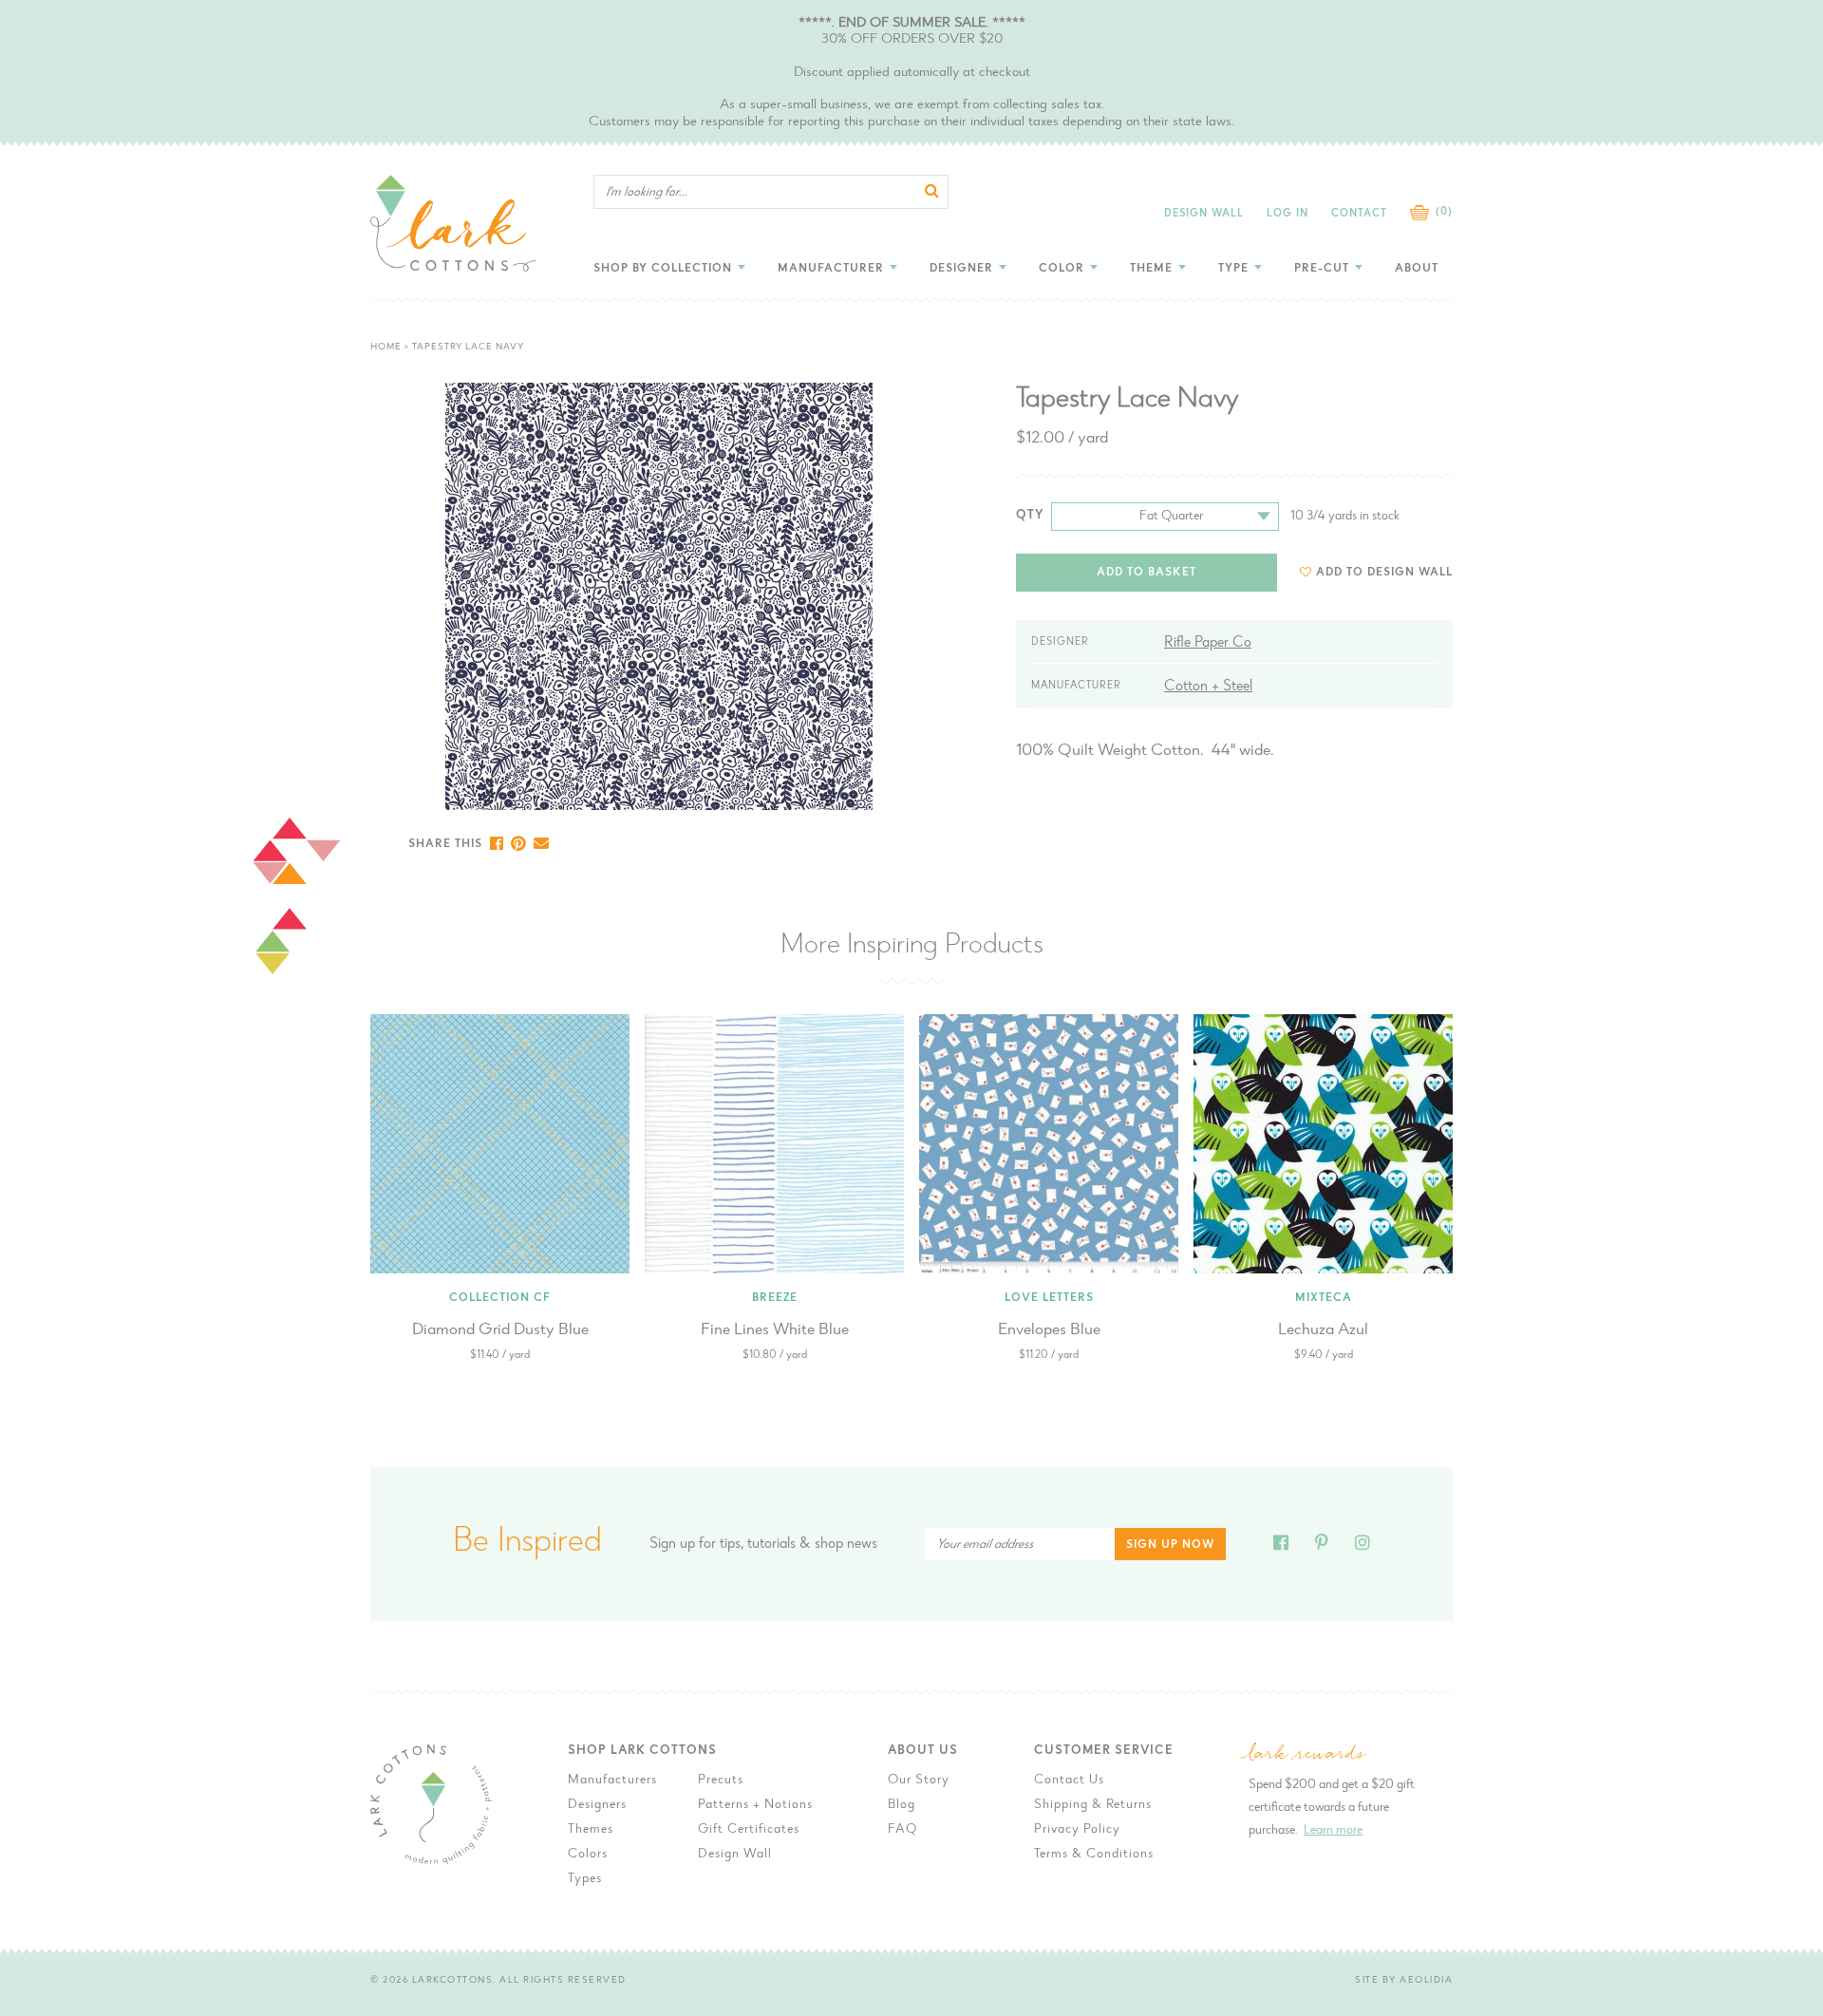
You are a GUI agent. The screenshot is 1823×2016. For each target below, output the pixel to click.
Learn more (1333, 1831)
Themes (591, 1830)
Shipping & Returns (1093, 1805)
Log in (1287, 214)
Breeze (775, 1298)
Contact (1359, 214)
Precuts (721, 1780)
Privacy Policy (1077, 1830)
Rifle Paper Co (1208, 643)
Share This (445, 844)
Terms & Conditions (1094, 1855)
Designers (597, 1805)
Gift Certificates (749, 1830)
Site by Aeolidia (1404, 1981)
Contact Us (1069, 1780)
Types (585, 1879)
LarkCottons (453, 1981)
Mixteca (1324, 1298)
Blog (902, 1805)
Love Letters (1049, 1298)
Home (386, 348)
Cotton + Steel (1208, 687)
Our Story (919, 1780)
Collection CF (500, 1298)
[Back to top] (1511, 1575)
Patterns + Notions (755, 1805)
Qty (1030, 515)
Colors (588, 1855)
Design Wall (1204, 214)
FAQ (902, 1830)
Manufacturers (612, 1780)
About (1417, 269)
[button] (1376, 572)
